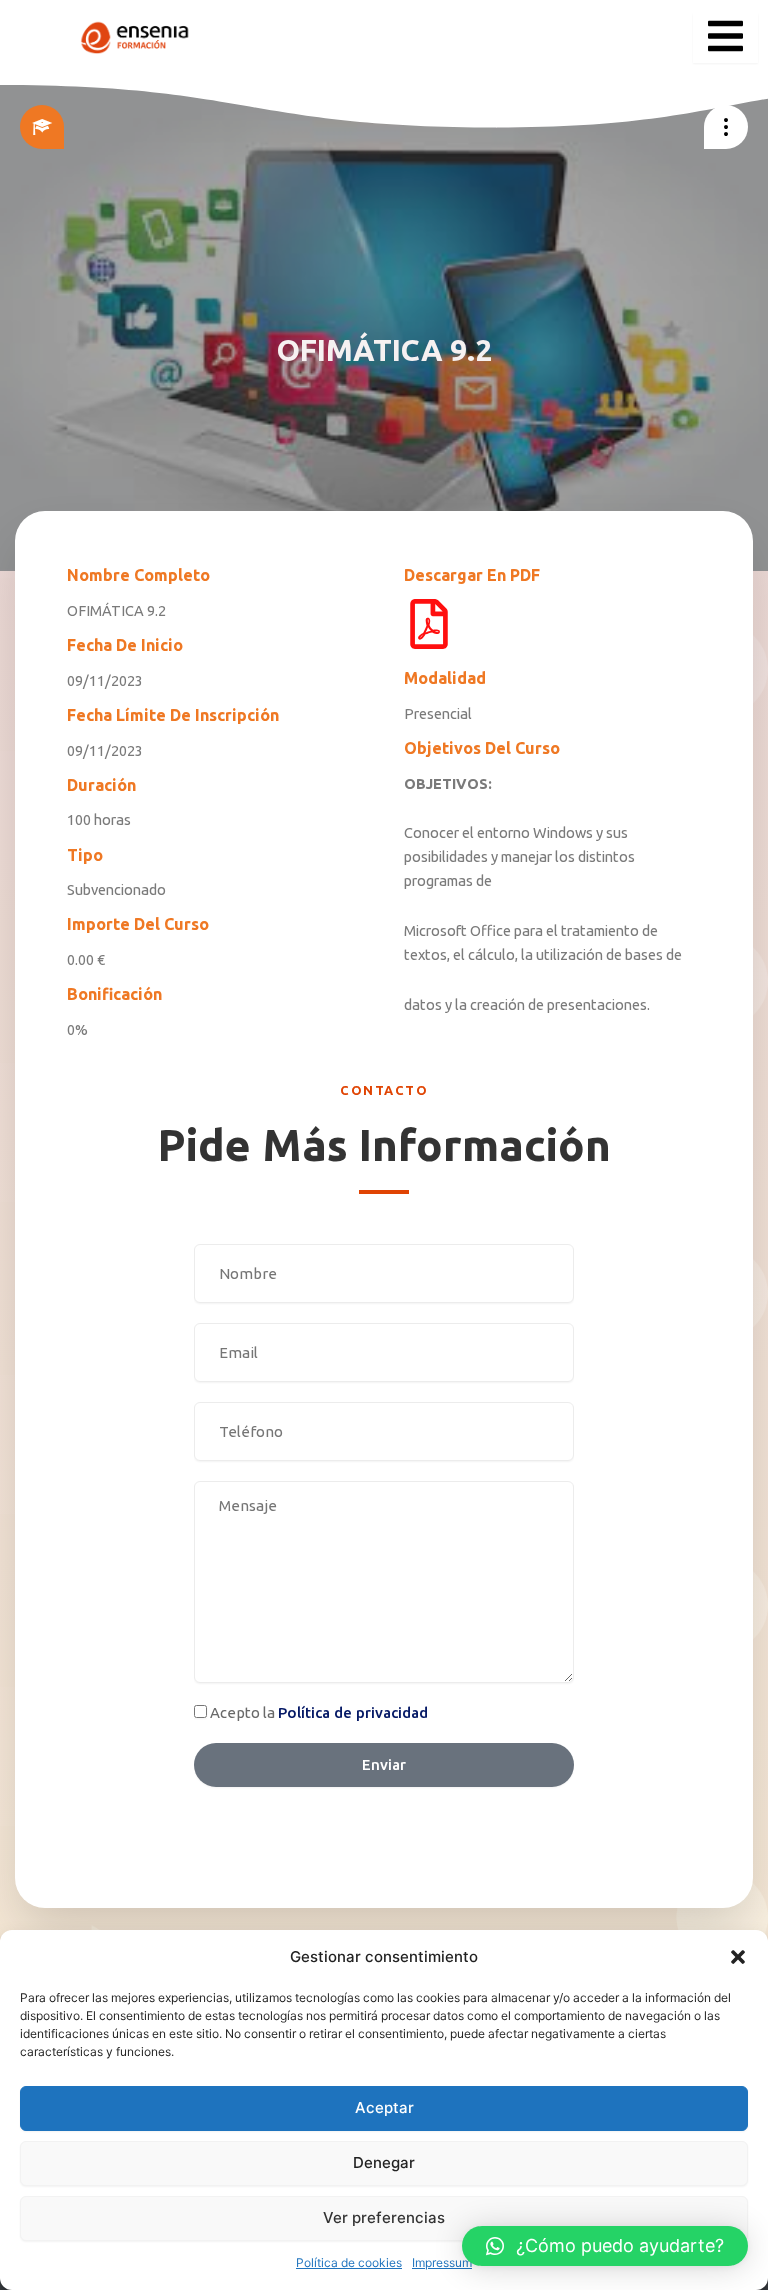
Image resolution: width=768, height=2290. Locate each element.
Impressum (442, 2262)
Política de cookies (349, 2262)
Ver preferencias (384, 2217)
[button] (738, 1957)
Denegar (384, 2162)
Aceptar (384, 2107)
